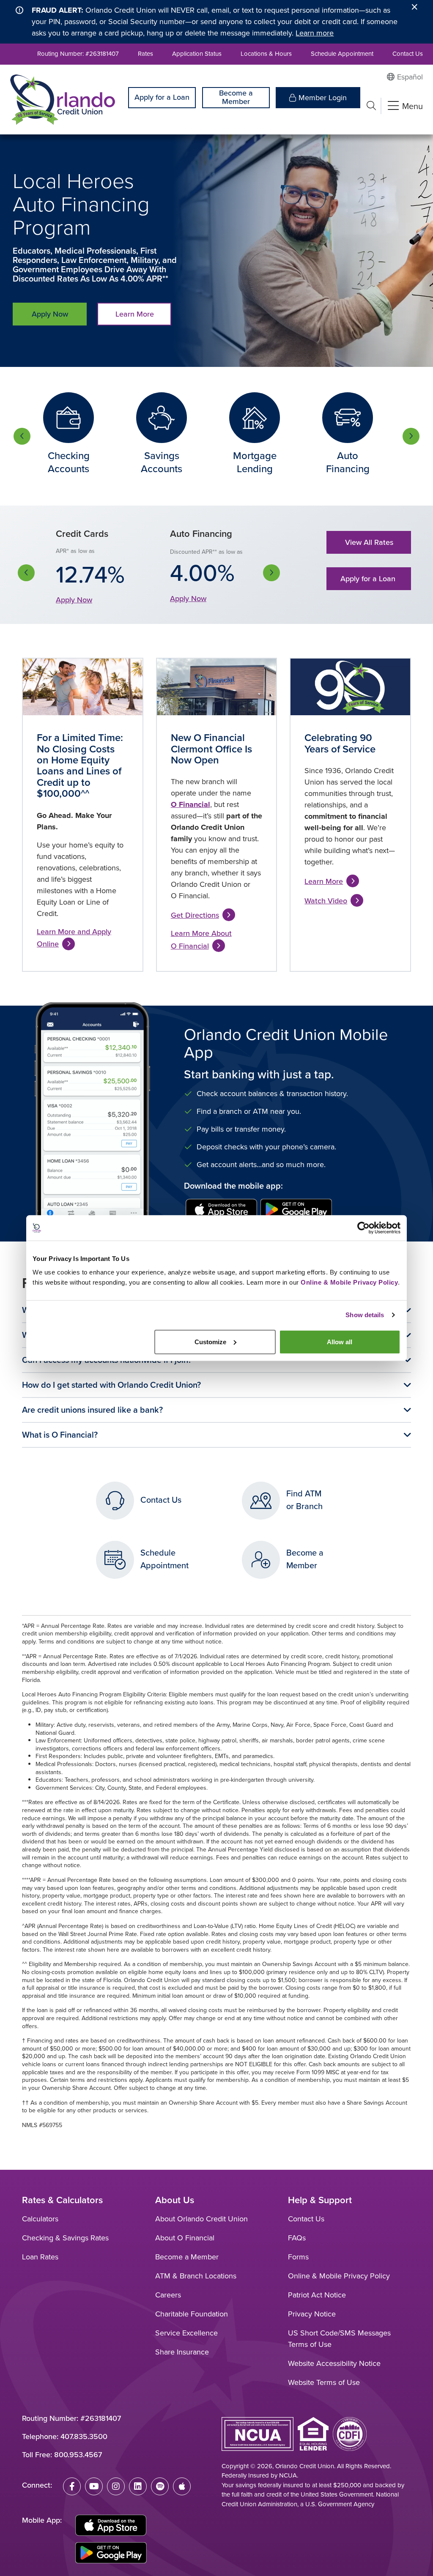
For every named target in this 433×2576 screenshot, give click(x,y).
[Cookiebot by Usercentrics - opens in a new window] (363, 1228)
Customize (210, 1341)
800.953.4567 (78, 2455)
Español (410, 77)
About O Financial (185, 2238)
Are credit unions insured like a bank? (92, 1410)
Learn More (135, 314)
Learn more (315, 33)
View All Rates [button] (369, 542)
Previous (22, 436)
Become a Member (236, 97)
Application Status (197, 54)
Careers (168, 2295)
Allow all (340, 1341)
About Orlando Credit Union (201, 2219)
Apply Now (50, 314)
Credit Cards (82, 534)
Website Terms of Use (324, 2382)
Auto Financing (201, 534)
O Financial (190, 804)
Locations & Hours (266, 54)
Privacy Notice (312, 2314)
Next (411, 436)
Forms (298, 2257)
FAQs (297, 2238)
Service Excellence (186, 2333)
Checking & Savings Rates (65, 2238)
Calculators (40, 2219)
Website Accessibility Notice (334, 2363)
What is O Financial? (60, 1435)
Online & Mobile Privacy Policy (339, 2276)
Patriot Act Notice (317, 2295)
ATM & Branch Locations (196, 2276)
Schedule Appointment (342, 54)
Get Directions (195, 915)
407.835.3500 (84, 2437)
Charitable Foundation (192, 2314)
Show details (365, 1315)
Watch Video (326, 901)
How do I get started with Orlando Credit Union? (111, 1385)
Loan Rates (40, 2257)
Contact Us (408, 54)
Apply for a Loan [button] (369, 579)
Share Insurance (182, 2352)
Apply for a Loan (162, 97)
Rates (145, 54)
